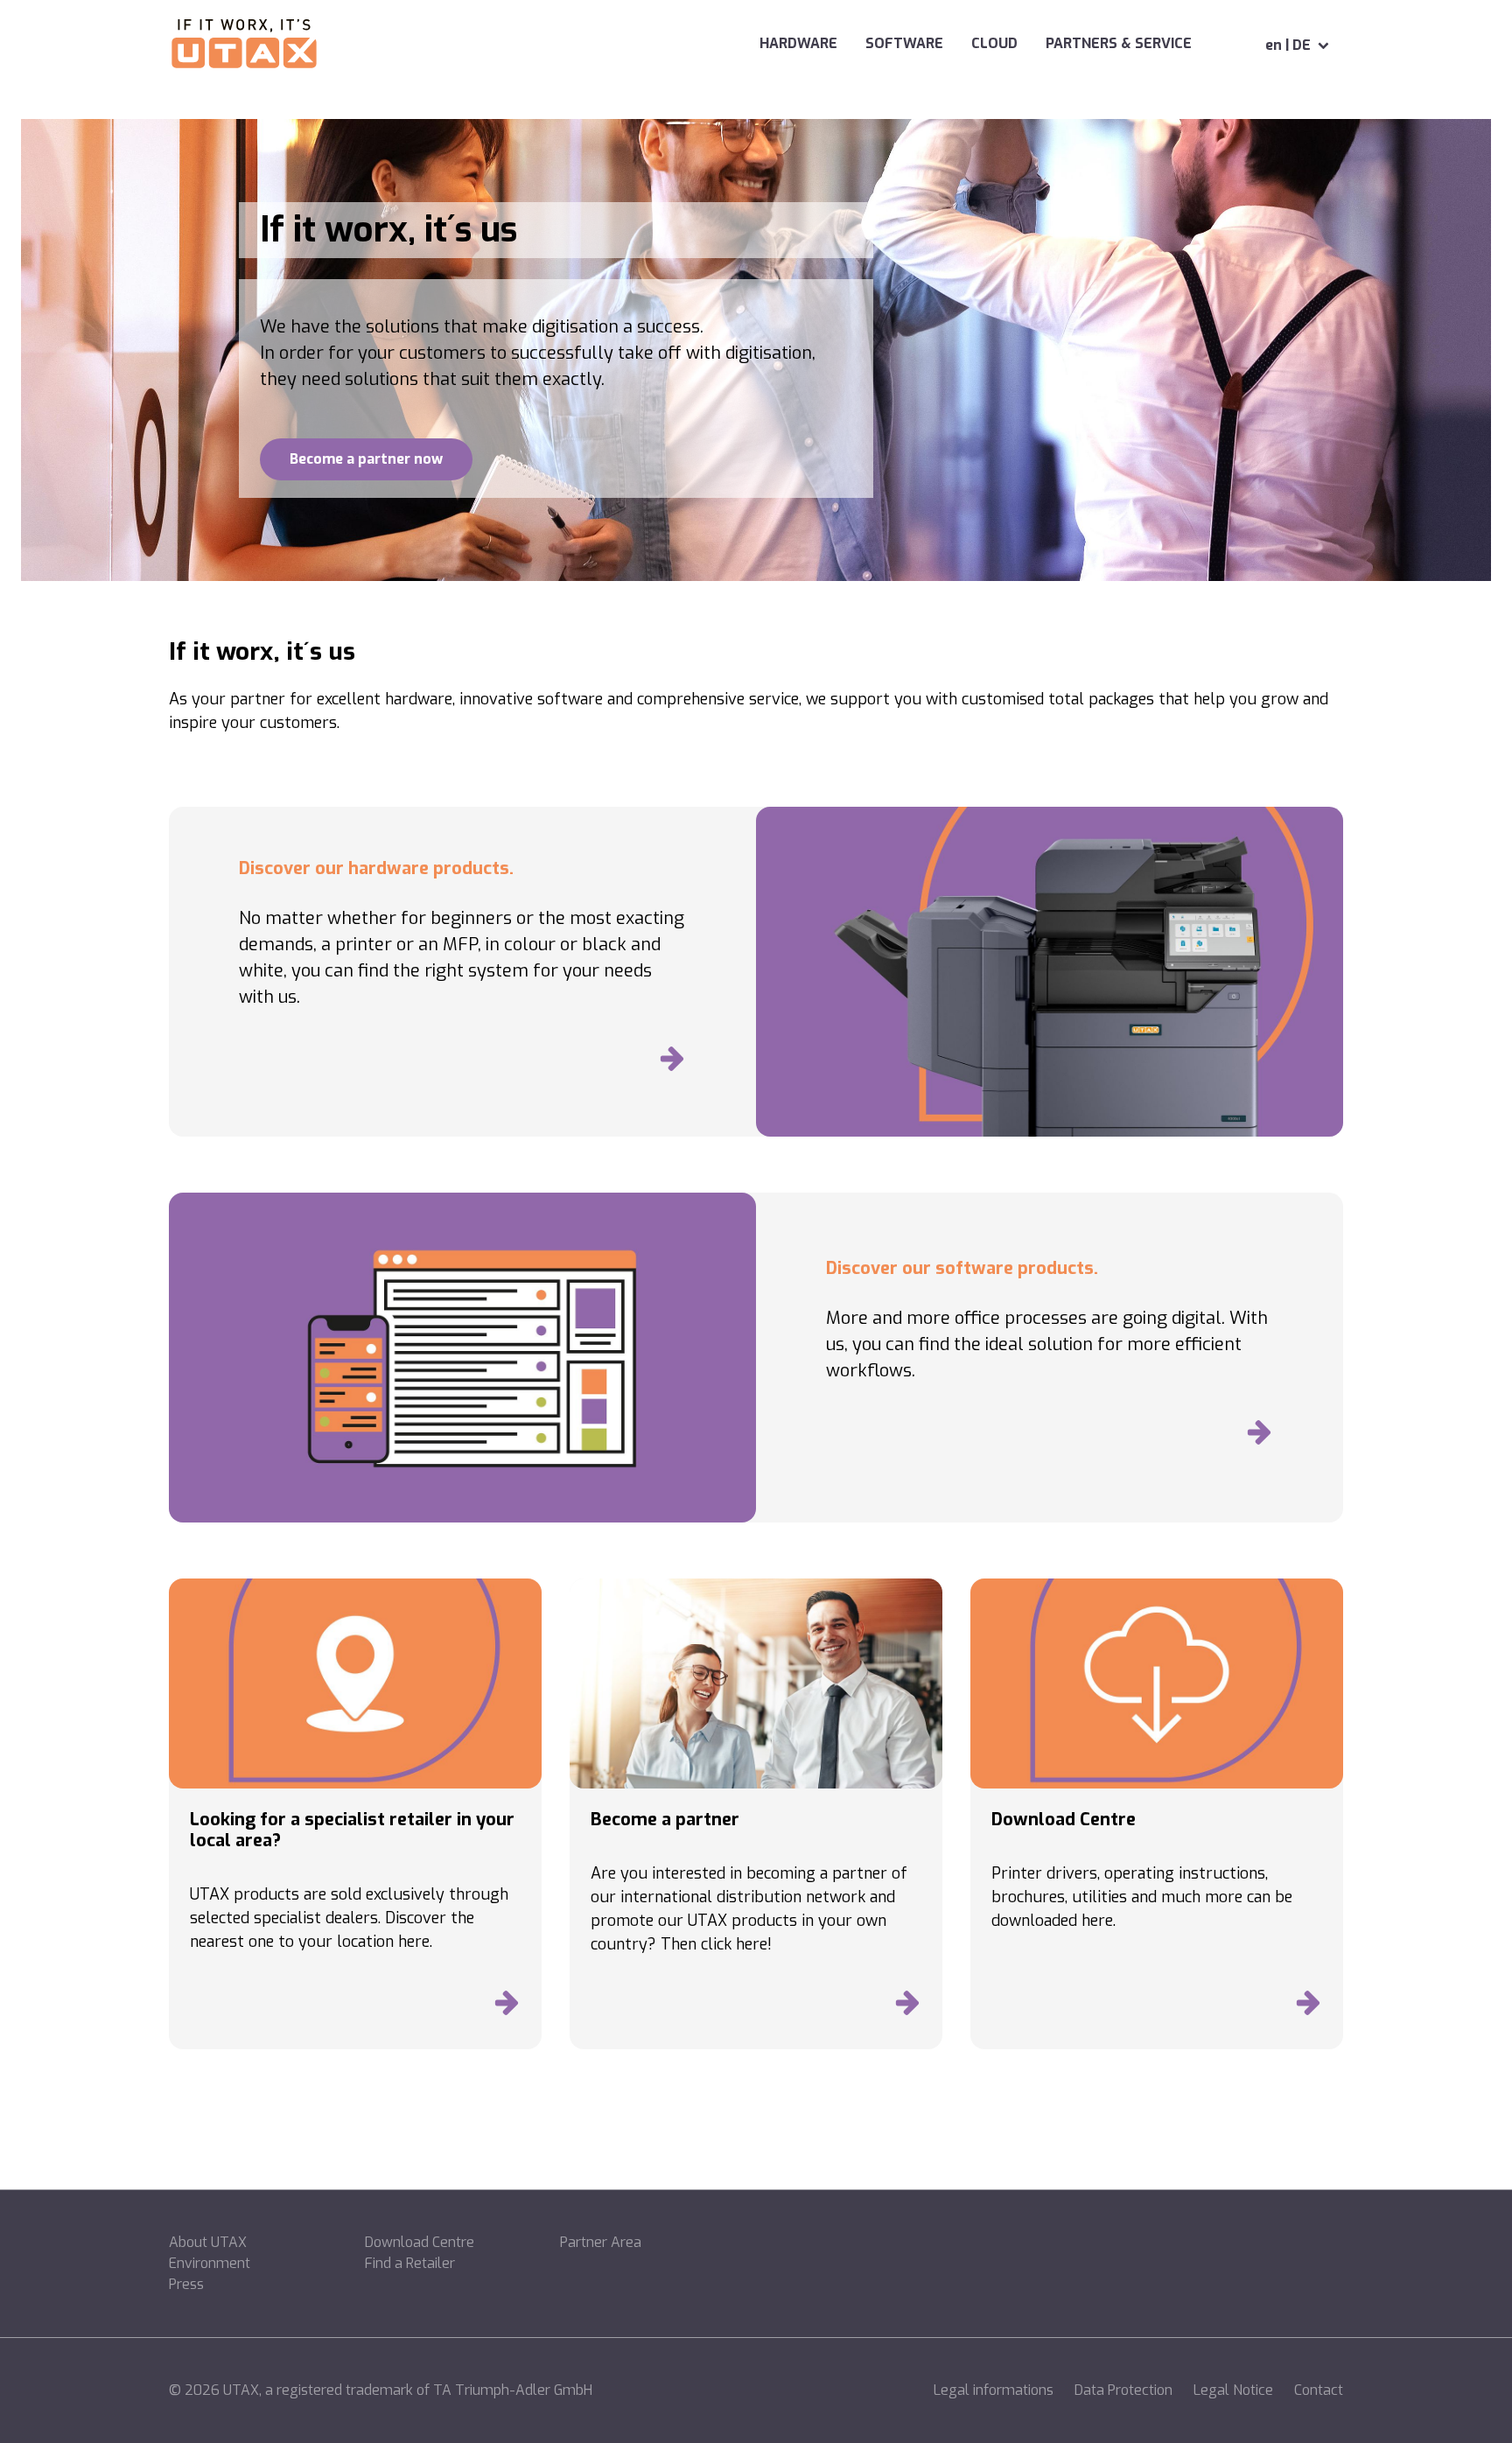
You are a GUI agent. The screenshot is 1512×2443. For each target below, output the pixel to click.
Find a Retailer (410, 2263)
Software (904, 43)
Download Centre (420, 2242)
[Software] (1259, 1437)
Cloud (994, 43)
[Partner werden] (907, 2007)
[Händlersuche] (507, 2007)
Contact (1319, 2390)
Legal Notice (1233, 2390)
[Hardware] (672, 1063)
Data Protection (1123, 2390)
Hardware (798, 43)
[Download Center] (1308, 2007)
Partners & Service (1119, 43)
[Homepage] (245, 45)
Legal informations (994, 2390)
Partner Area (601, 2242)
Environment (210, 2263)
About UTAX (208, 2242)
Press (186, 2284)
